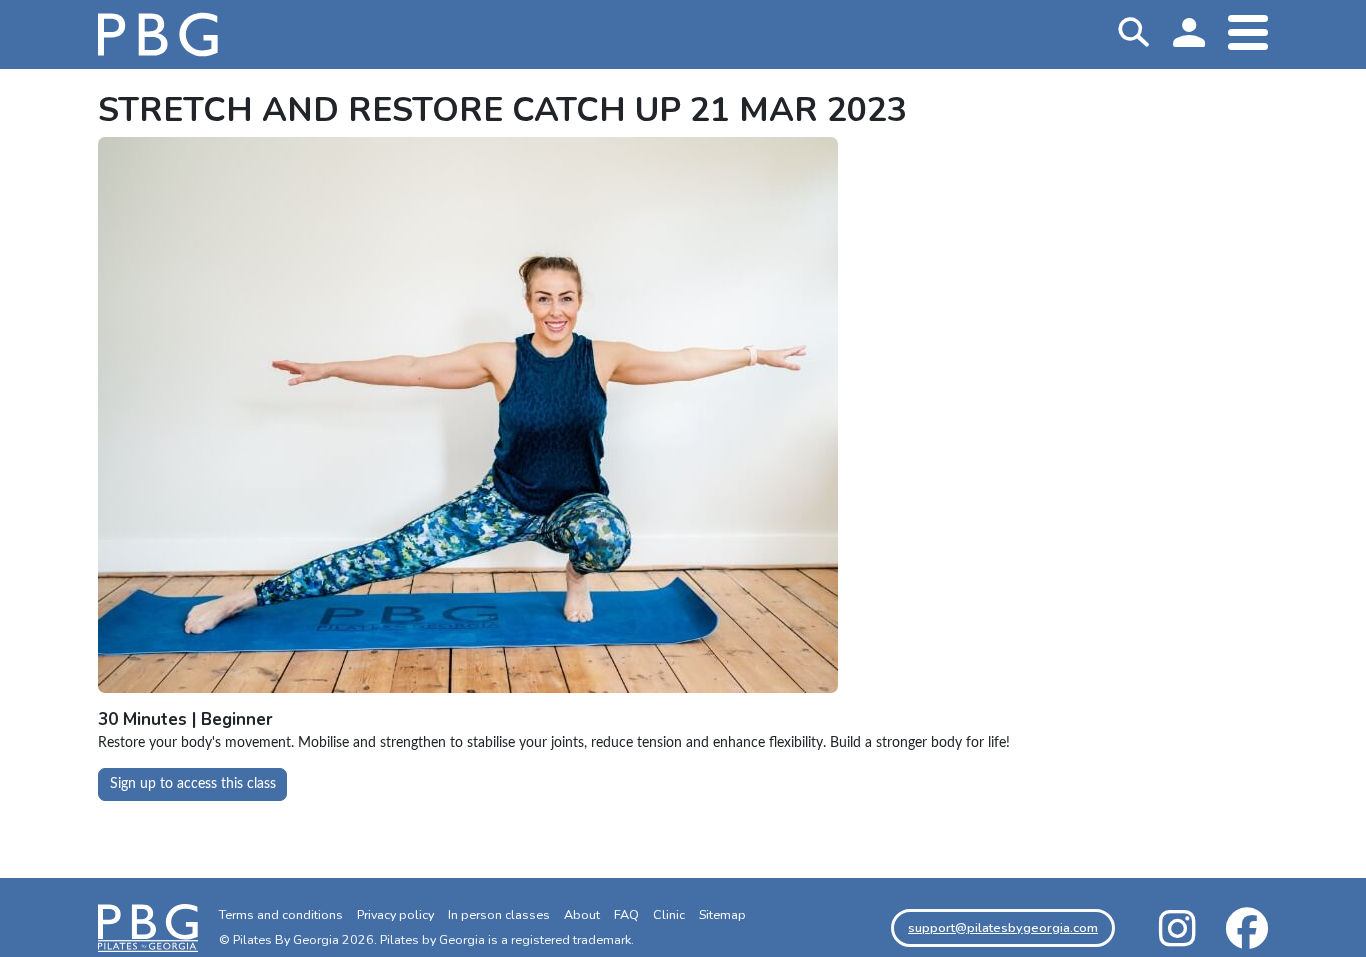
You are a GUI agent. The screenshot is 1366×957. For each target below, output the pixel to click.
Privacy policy (395, 914)
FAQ (626, 914)
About (582, 914)
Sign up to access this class (193, 784)
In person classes (499, 914)
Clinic (669, 914)
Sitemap (722, 914)
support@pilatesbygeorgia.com (1003, 927)
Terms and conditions (281, 914)
